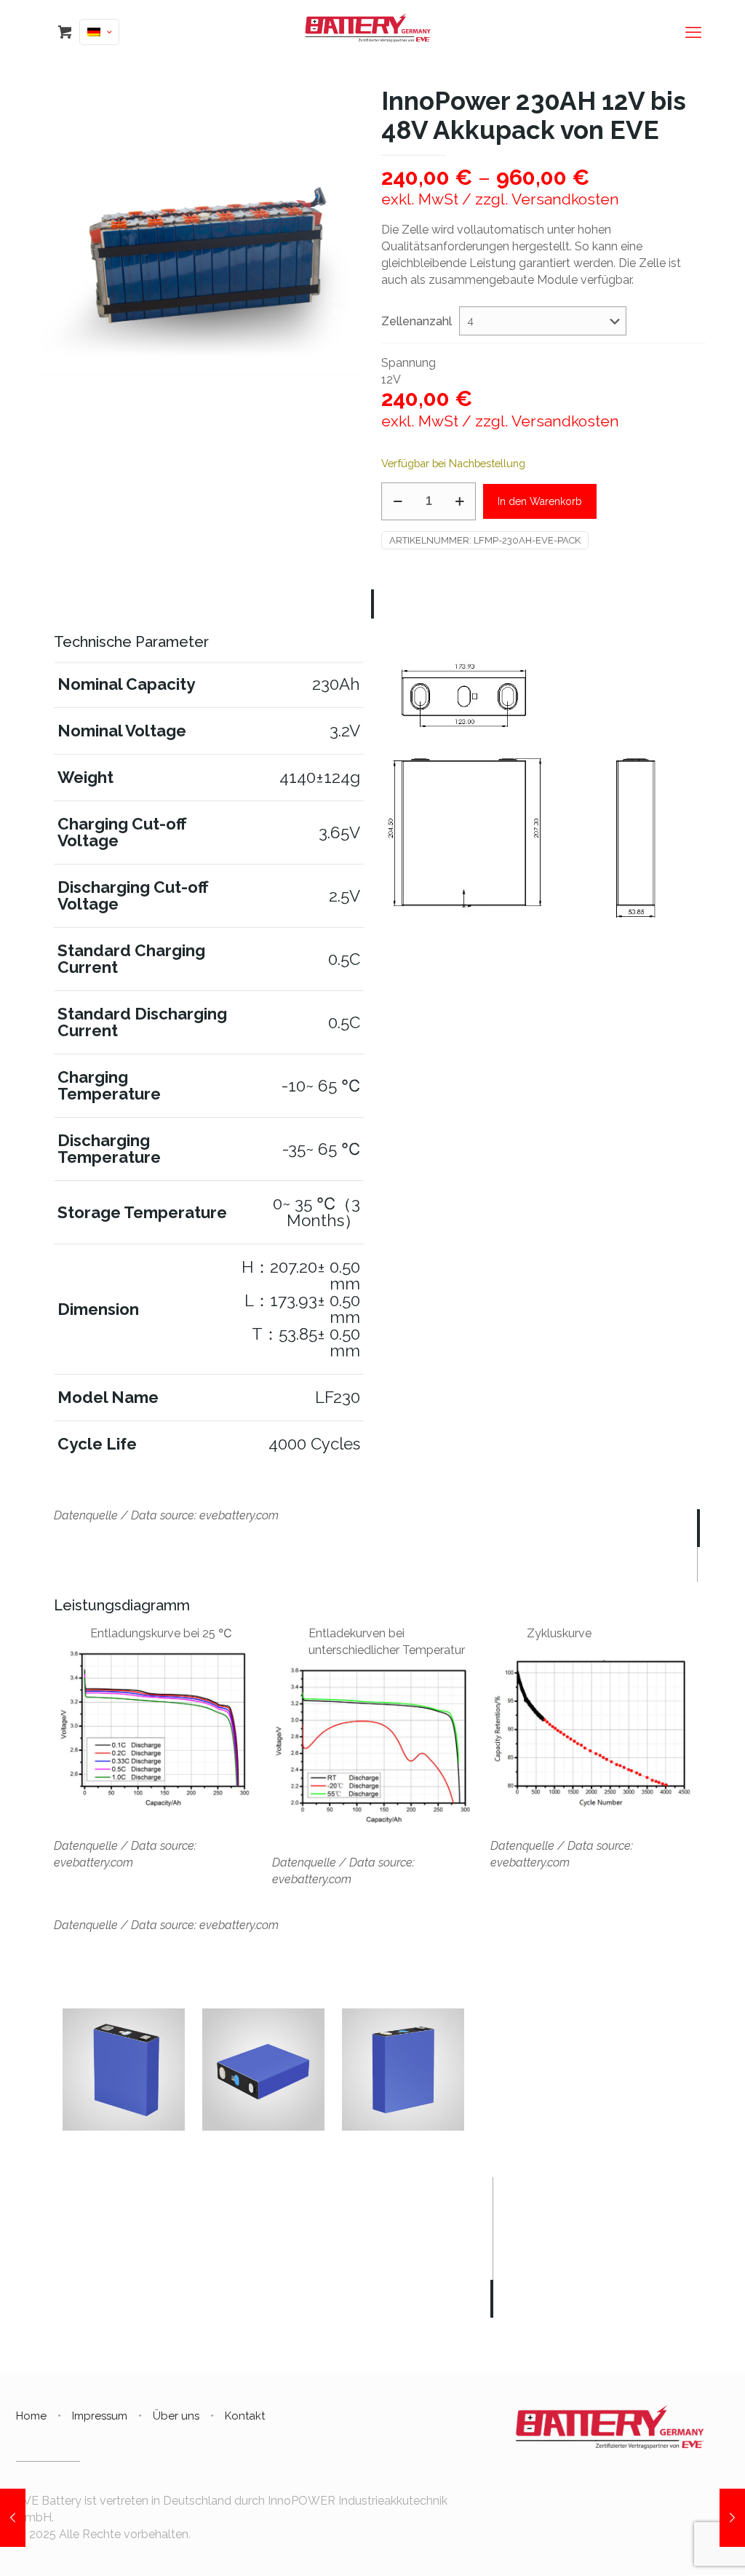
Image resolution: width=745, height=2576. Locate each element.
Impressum (100, 2416)
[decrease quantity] (398, 501)
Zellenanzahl (417, 321)
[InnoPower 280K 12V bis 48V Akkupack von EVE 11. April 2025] (732, 2518)
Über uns (176, 2416)
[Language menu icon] (99, 32)
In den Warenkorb (540, 501)
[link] (536, 793)
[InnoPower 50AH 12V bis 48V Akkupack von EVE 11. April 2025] (13, 2518)
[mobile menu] (693, 32)
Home (31, 2416)
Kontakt (245, 2416)
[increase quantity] (459, 501)
